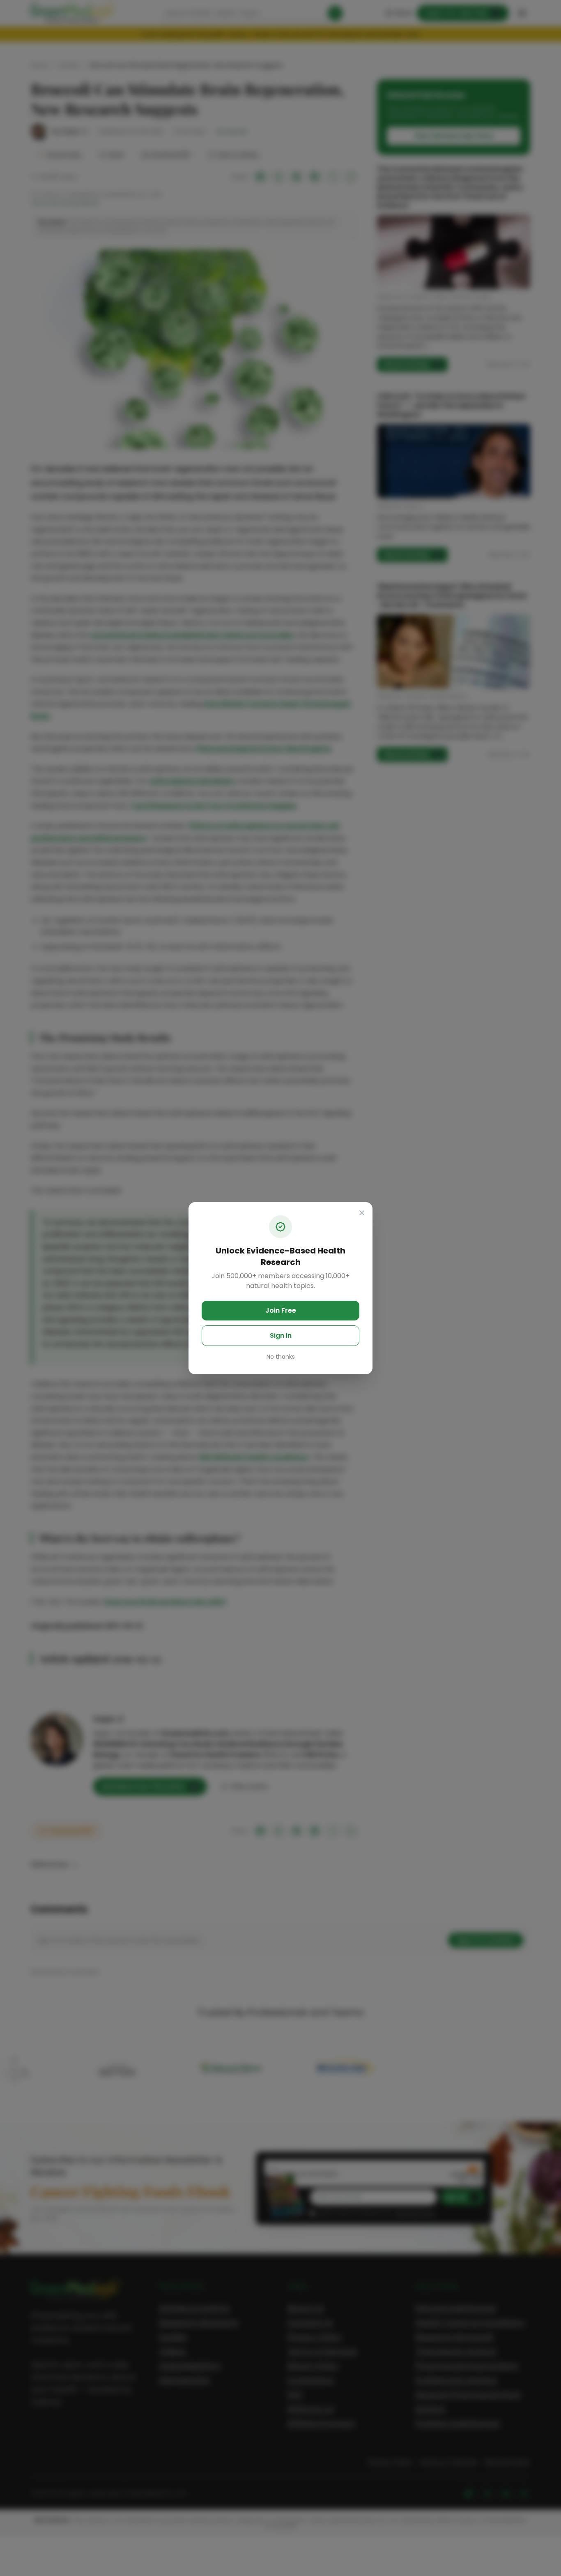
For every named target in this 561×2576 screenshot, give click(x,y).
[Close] (362, 1213)
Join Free (281, 1310)
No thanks (281, 1357)
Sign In (281, 1335)
